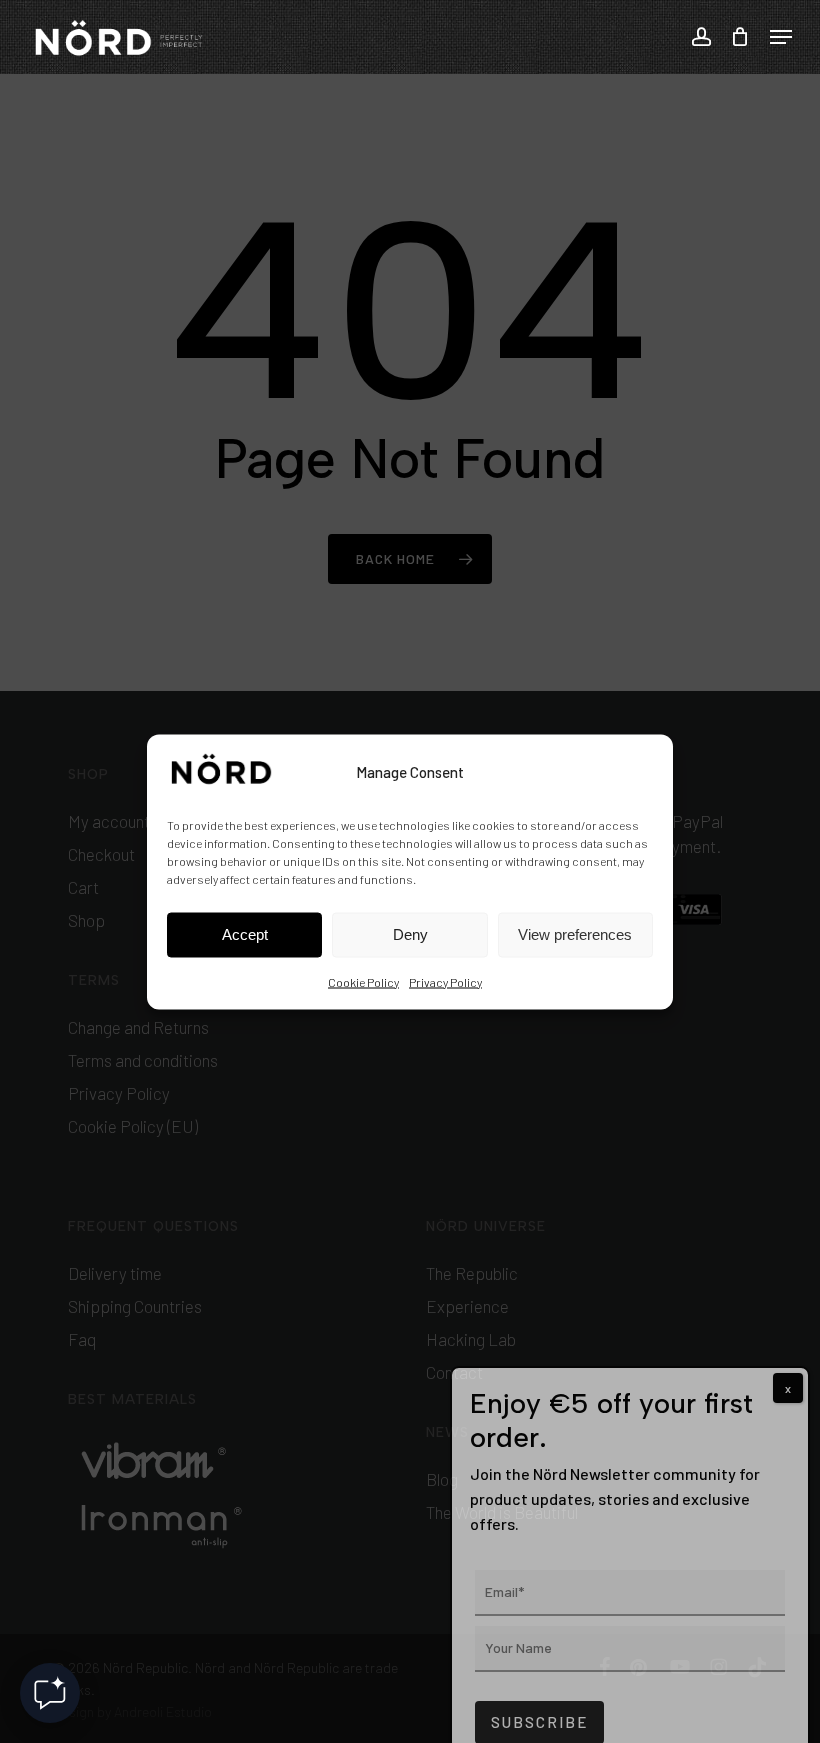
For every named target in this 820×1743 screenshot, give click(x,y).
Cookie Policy (363, 981)
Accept (245, 934)
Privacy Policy (445, 981)
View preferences (575, 934)
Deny (410, 934)
